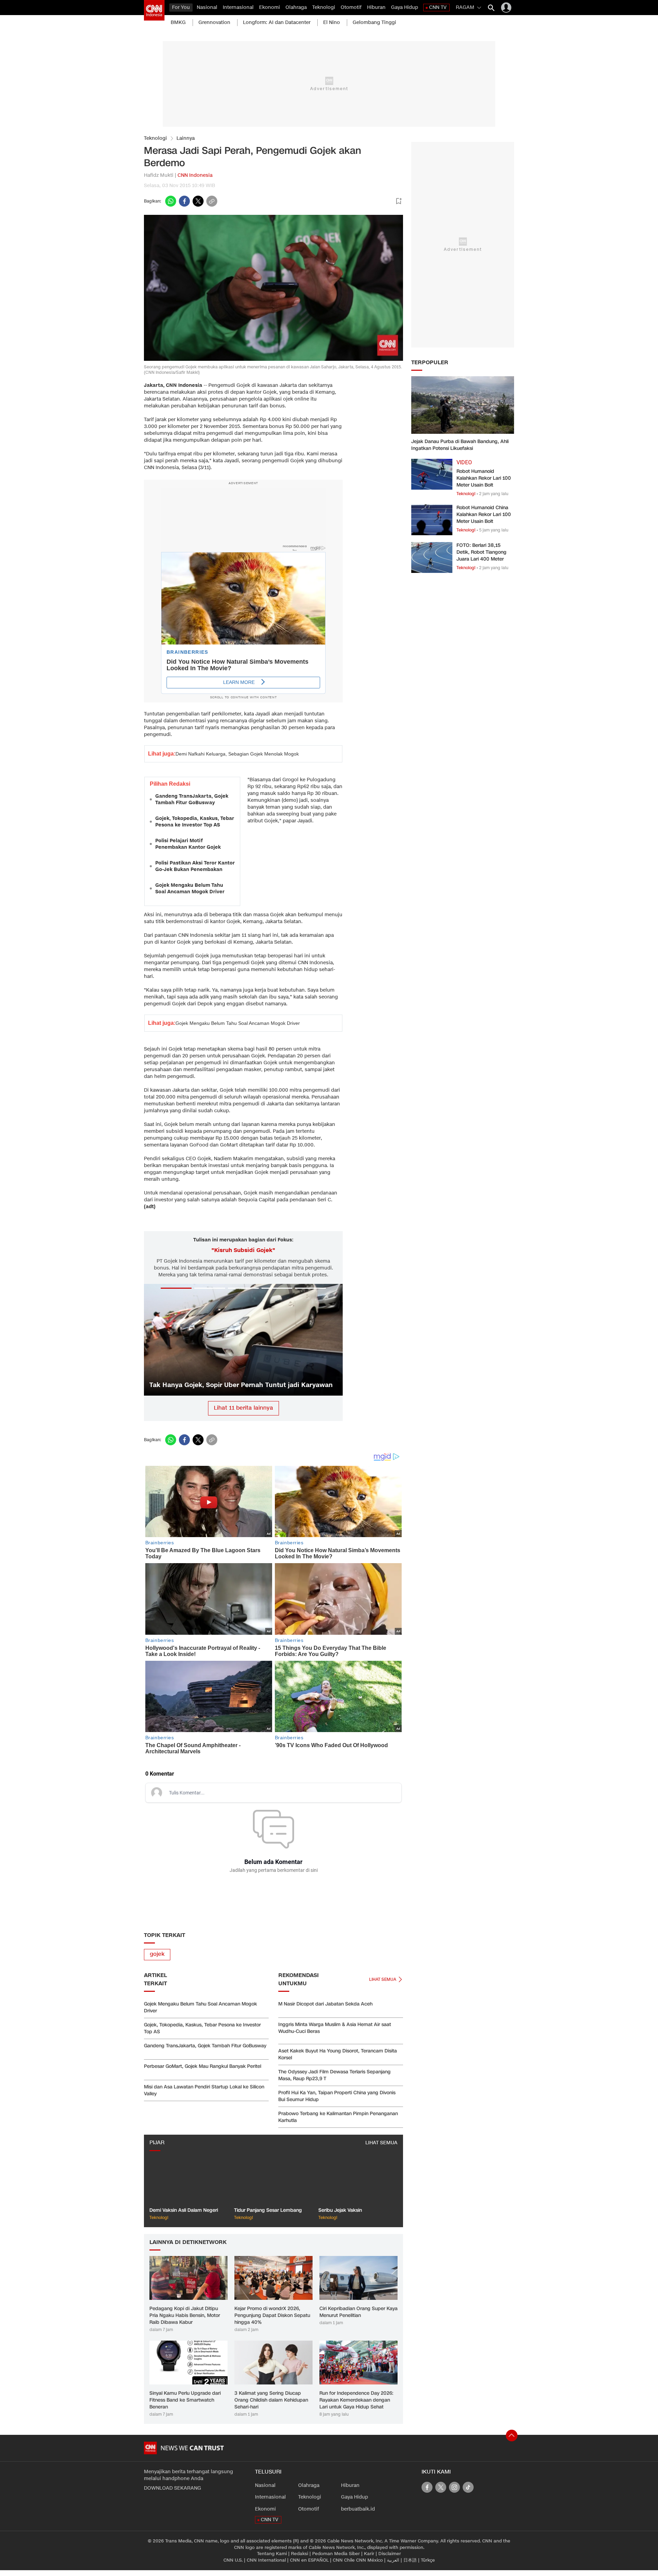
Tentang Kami (272, 2554)
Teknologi (324, 7)
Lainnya (186, 138)
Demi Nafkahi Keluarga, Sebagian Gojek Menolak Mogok (237, 754)
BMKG (178, 22)
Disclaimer (390, 2554)
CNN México (369, 2560)
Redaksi (300, 2554)
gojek (157, 1954)
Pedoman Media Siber (336, 2554)
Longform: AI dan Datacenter (277, 22)
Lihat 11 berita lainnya (243, 1408)
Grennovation (214, 22)
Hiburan (376, 7)
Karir (369, 2554)
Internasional (238, 7)
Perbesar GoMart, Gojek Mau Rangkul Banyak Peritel (203, 2066)
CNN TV (438, 7)
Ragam (465, 7)
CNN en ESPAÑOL (309, 2560)
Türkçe (428, 2560)
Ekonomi (270, 7)
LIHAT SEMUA (381, 2143)
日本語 (410, 2560)
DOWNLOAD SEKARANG (173, 2488)
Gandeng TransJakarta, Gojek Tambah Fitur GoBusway (192, 799)
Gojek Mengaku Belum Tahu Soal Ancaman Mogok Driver (190, 888)
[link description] (154, 10)
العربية (393, 2560)
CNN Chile (344, 2560)
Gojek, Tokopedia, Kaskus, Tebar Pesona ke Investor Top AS (195, 822)
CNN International (266, 2560)
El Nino (332, 22)
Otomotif (351, 7)
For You (181, 7)
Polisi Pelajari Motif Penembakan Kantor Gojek (188, 844)
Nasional (207, 7)
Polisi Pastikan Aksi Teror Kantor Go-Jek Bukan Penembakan (195, 866)
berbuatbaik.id (358, 2509)
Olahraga (296, 7)
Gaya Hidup (405, 7)
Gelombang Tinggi (374, 22)
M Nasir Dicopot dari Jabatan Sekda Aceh (325, 2004)
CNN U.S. (233, 2560)
